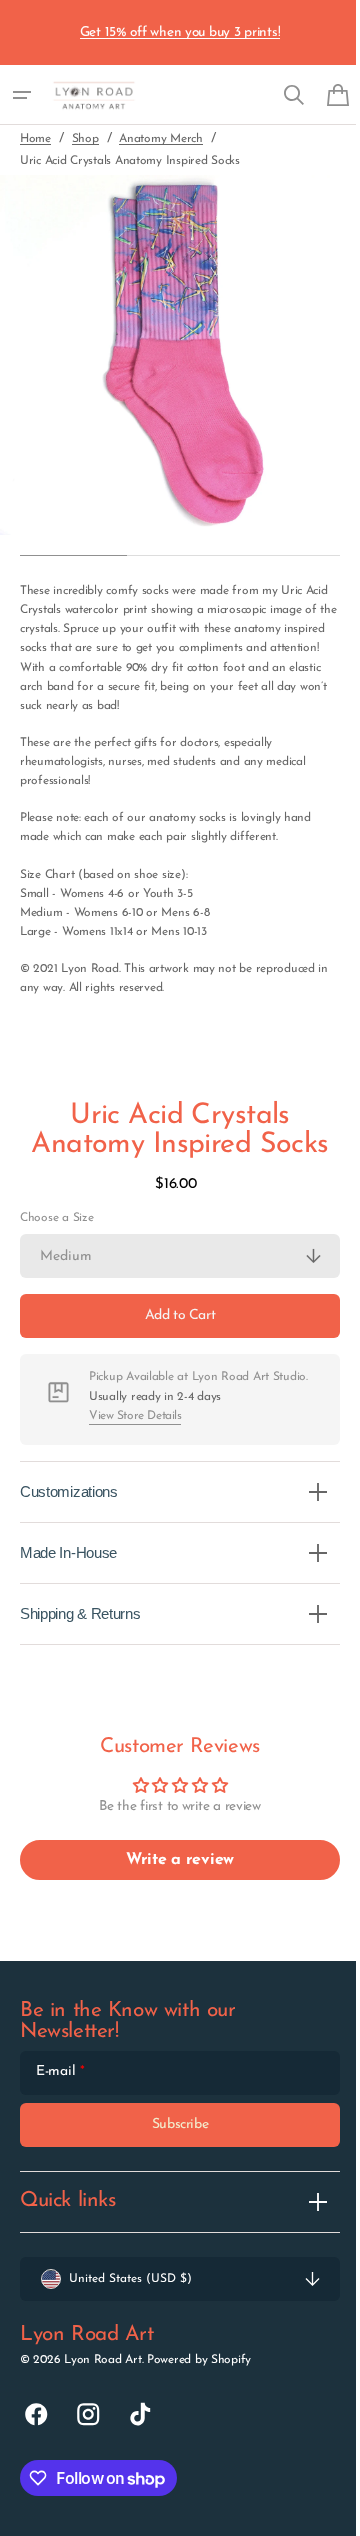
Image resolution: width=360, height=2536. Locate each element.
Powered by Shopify (199, 2360)
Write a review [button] (172, 1860)
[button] (22, 95)
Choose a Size (56, 1218)
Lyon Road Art (102, 2360)
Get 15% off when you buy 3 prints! (180, 32)
